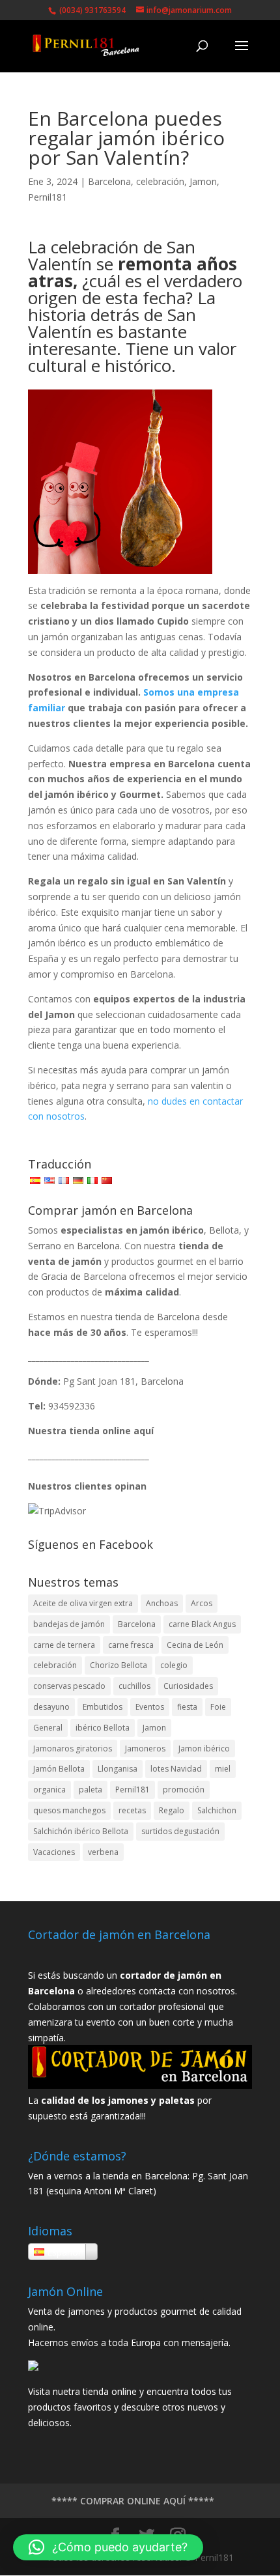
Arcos (202, 1603)
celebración (160, 181)
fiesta (187, 1707)
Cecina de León (195, 1645)
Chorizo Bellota (119, 1665)
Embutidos (103, 1707)
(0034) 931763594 (91, 10)
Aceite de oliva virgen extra (83, 1603)
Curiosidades (188, 1686)
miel (223, 1769)
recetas (132, 1810)
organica (49, 1790)
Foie (218, 1707)
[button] (108, 2547)
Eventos (150, 1707)
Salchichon (217, 1810)
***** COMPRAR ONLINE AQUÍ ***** (133, 2501)
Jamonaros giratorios (73, 1748)
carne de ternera (64, 1645)
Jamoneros (145, 1748)
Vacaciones (54, 1852)
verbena (103, 1852)
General (48, 1728)
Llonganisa (118, 1769)
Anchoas (162, 1603)
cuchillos (134, 1686)
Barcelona (109, 181)
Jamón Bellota (59, 1769)
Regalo (172, 1810)
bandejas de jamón (69, 1624)
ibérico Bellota (103, 1728)
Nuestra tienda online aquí (91, 1431)
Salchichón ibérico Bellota (81, 1831)
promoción (184, 1790)
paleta (91, 1790)
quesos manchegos (69, 1810)
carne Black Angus (202, 1624)
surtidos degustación (180, 1831)
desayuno (51, 1707)
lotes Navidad (176, 1769)
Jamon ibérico (204, 1748)
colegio (174, 1665)
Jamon (203, 181)
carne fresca (131, 1645)
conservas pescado (69, 1686)
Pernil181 (48, 197)
